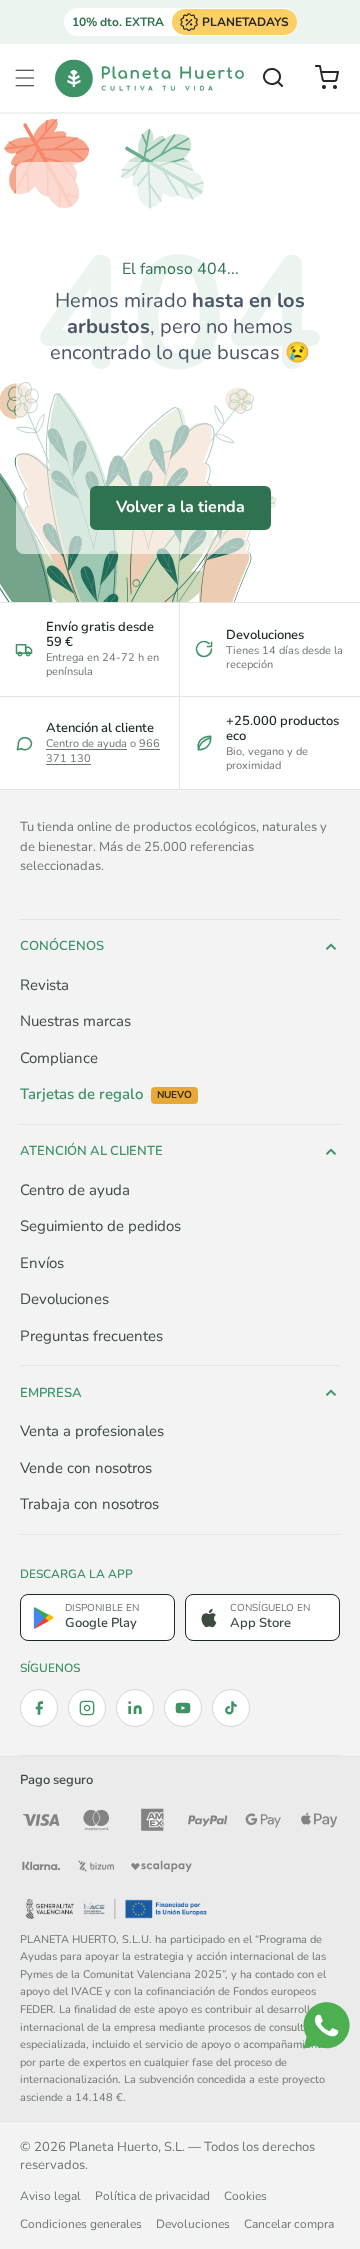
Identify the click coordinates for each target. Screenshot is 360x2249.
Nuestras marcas (75, 1021)
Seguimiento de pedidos (100, 1226)
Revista (44, 985)
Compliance (59, 1058)
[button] (25, 78)
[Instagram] (87, 1708)
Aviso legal (50, 2196)
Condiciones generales (81, 2224)
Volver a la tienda (180, 507)
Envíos (42, 1263)
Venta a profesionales (92, 1431)
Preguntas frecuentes (91, 1336)
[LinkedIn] (135, 1708)
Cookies (245, 2196)
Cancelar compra (289, 2224)
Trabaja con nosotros (89, 1504)
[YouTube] (183, 1708)
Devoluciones (64, 1299)
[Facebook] (39, 1708)
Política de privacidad (152, 2196)
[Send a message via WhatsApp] (326, 2025)
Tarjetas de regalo (106, 1094)
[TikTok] (231, 1708)
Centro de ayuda (86, 743)
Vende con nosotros (86, 1468)
